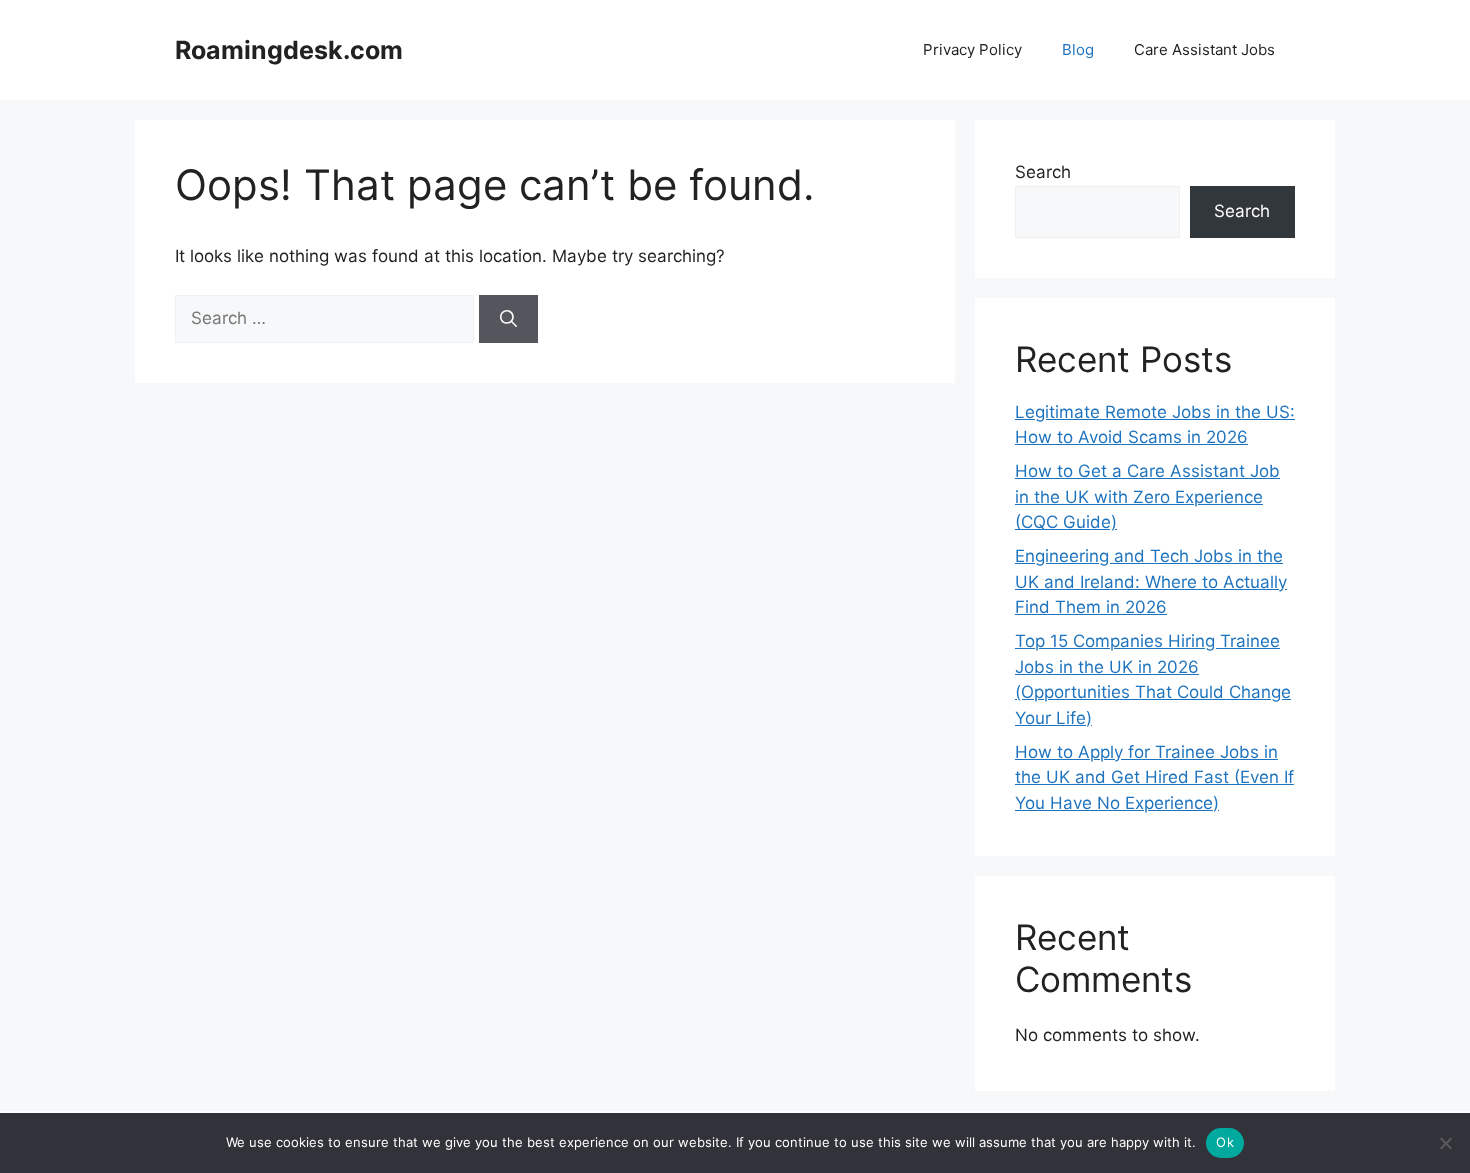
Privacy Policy (972, 49)
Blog (1078, 49)
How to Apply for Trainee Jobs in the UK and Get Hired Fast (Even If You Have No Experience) (1154, 777)
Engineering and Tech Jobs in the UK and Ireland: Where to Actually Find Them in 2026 (1151, 581)
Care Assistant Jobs (1204, 49)
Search (1043, 172)
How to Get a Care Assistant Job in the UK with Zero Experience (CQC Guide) (1147, 496)
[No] (1445, 1143)
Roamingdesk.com (289, 50)
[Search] (508, 319)
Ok (1225, 1142)
